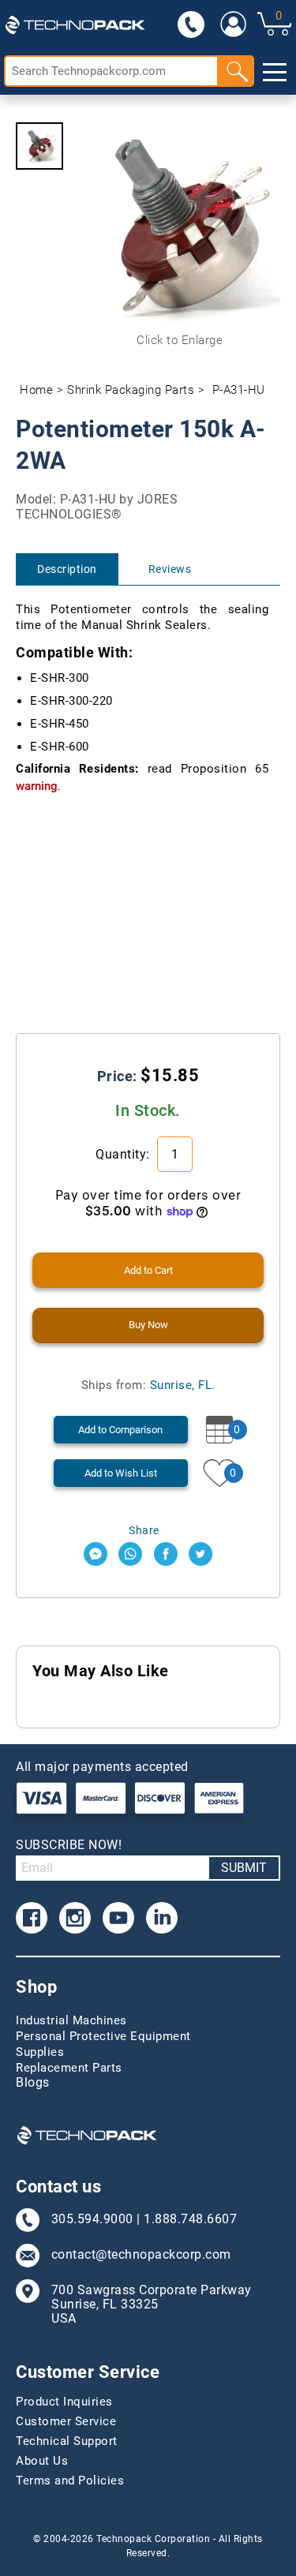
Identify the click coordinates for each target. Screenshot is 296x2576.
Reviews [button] (170, 569)
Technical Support (67, 2441)
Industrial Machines (71, 2020)
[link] (232, 24)
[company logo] (75, 24)
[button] (39, 146)
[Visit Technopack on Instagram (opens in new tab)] (75, 1918)
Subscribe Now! (69, 1845)
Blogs (33, 2083)
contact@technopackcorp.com (141, 2255)
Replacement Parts (69, 2068)
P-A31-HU (239, 390)
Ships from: (148, 1385)
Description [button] (67, 569)
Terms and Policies (70, 2481)
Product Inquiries (64, 2402)
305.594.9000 (92, 2219)
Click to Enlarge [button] (180, 340)
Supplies (40, 2052)
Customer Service (66, 2421)
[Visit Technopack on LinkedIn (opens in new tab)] (162, 1918)
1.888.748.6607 (190, 2219)
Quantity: (124, 1154)
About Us (42, 2461)
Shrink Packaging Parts (131, 390)
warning (37, 786)
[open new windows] (96, 1554)
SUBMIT (244, 1868)
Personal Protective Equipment (103, 2036)
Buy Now (148, 1325)
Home (36, 390)
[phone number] (191, 24)
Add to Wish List (121, 1473)
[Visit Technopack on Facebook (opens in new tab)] (32, 1918)
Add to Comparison (120, 1430)
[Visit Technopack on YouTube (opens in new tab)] (118, 1918)
